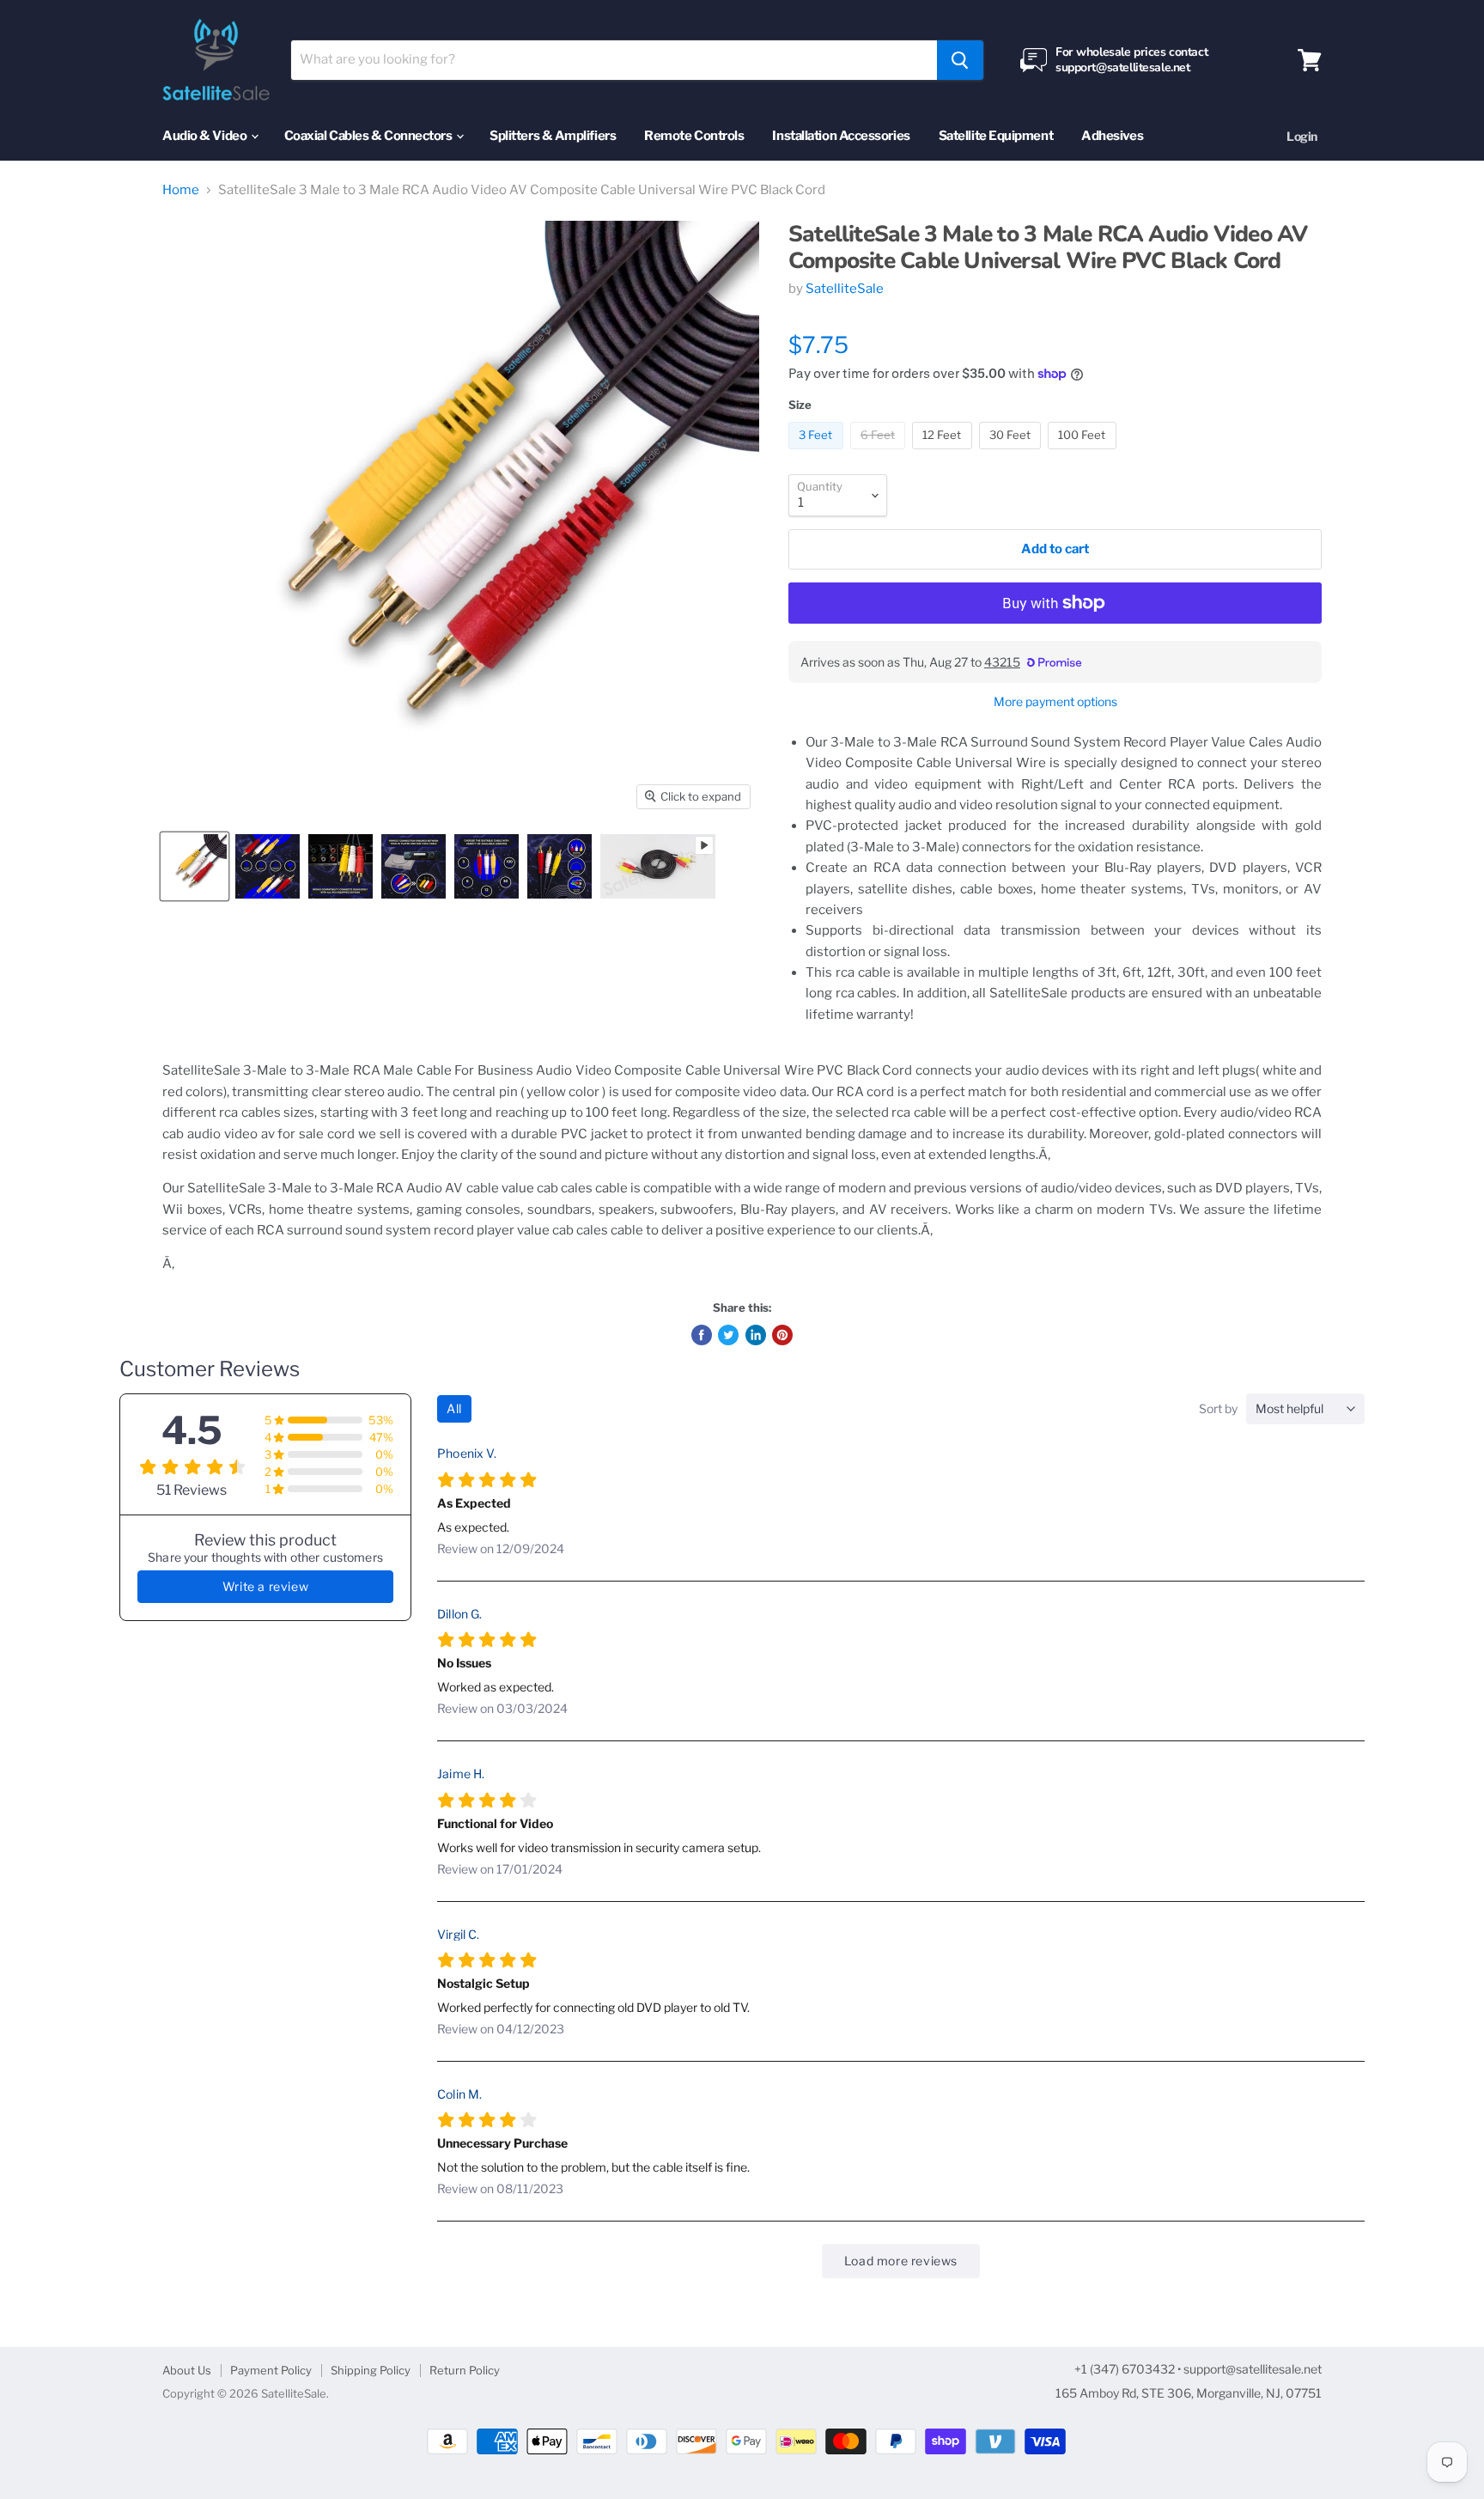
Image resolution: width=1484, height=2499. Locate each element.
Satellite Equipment (996, 136)
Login (1302, 136)
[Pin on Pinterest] (782, 1335)
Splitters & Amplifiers (553, 136)
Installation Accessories (841, 136)
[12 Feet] (944, 454)
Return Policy (465, 2370)
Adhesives (1112, 136)
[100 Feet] (1084, 454)
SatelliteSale (845, 289)
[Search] (960, 60)
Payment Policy (271, 2370)
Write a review (265, 1586)
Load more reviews (901, 2261)
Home (181, 190)
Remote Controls (694, 136)
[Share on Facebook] (702, 1335)
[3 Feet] (818, 454)
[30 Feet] (1013, 454)
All (454, 1408)
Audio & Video (206, 136)
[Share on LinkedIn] (756, 1335)
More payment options (1055, 702)
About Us (187, 2370)
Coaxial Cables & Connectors (369, 136)
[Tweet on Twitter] (728, 1335)
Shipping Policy (371, 2370)
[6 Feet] (880, 454)
